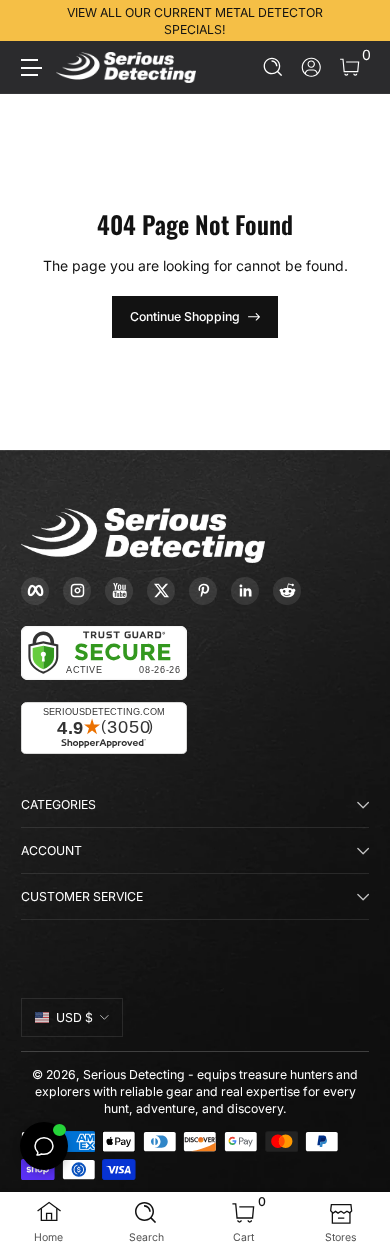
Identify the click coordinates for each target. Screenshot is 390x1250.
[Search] (273, 67)
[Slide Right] (355, 21)
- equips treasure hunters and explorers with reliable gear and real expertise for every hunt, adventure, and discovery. (197, 1091)
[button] (273, 67)
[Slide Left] (35, 21)
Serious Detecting (134, 1074)
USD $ (74, 1017)
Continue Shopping (185, 316)
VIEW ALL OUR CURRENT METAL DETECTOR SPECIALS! (195, 21)
